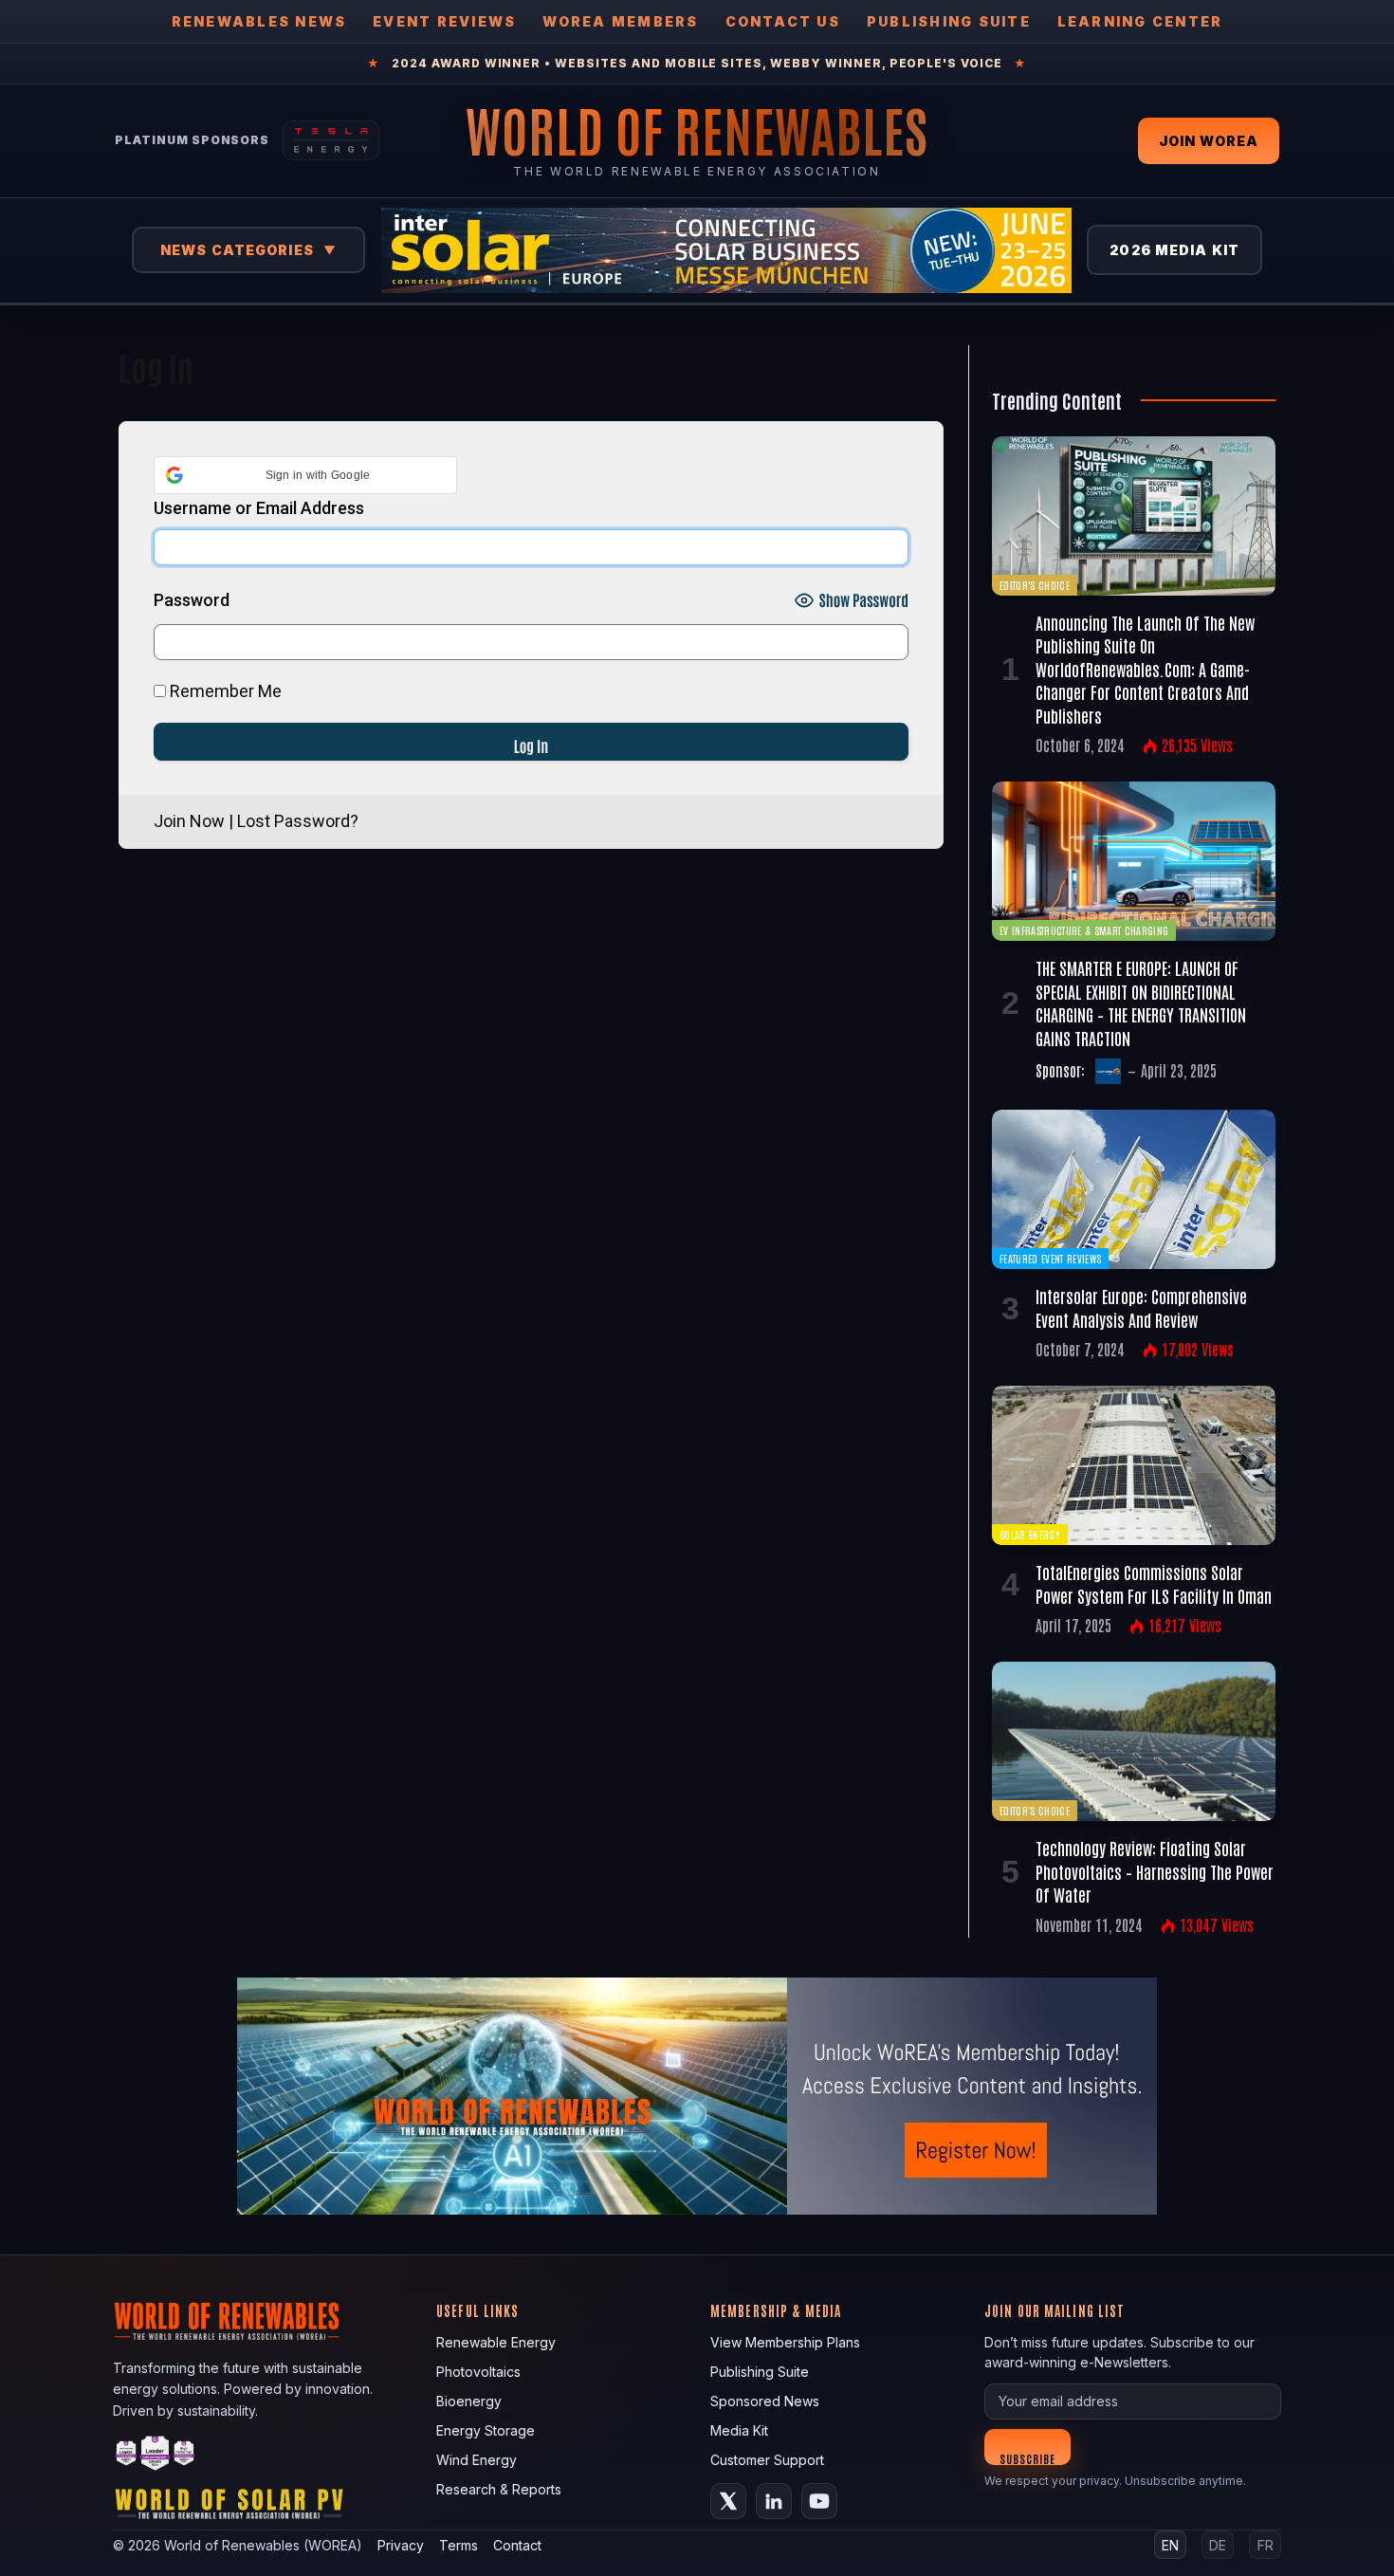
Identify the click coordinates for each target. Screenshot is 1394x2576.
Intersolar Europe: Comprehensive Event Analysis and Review (1141, 1307)
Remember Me (224, 691)
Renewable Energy (496, 2342)
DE (1218, 2545)
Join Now (189, 821)
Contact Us (783, 21)
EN (1170, 2545)
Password (192, 600)
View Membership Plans (785, 2342)
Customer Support (767, 2460)
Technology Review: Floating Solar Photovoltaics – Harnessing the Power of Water (1155, 1871)
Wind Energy (477, 2460)
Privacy (401, 2545)
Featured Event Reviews (1050, 1258)
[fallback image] (697, 2096)
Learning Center (1140, 21)
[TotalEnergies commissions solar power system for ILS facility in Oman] (1134, 1465)
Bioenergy (469, 2401)
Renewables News (259, 21)
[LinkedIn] (774, 2501)
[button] (305, 475)
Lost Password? (298, 821)
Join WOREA (1209, 141)
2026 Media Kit (1174, 250)
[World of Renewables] (156, 2456)
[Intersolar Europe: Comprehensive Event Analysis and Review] (1134, 1189)
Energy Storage (486, 2430)
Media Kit (739, 2430)
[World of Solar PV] (229, 2508)
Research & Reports (499, 2489)
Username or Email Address (259, 508)
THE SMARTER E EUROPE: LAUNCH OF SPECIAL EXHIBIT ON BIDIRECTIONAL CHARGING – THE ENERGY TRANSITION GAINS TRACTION (1141, 1002)
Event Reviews (444, 21)
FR (1266, 2545)
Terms (459, 2545)
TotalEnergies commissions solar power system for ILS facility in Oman (1154, 1583)
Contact (517, 2545)
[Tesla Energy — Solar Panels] (331, 140)
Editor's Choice (1035, 585)
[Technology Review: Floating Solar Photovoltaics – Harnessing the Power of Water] (1134, 1741)
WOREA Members (620, 21)
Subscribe (1027, 2458)
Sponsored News (765, 2401)
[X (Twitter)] (728, 2501)
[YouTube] (819, 2501)
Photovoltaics (478, 2372)
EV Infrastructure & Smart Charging (1084, 930)
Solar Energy (1030, 1534)
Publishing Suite (949, 21)
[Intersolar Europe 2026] (726, 250)
